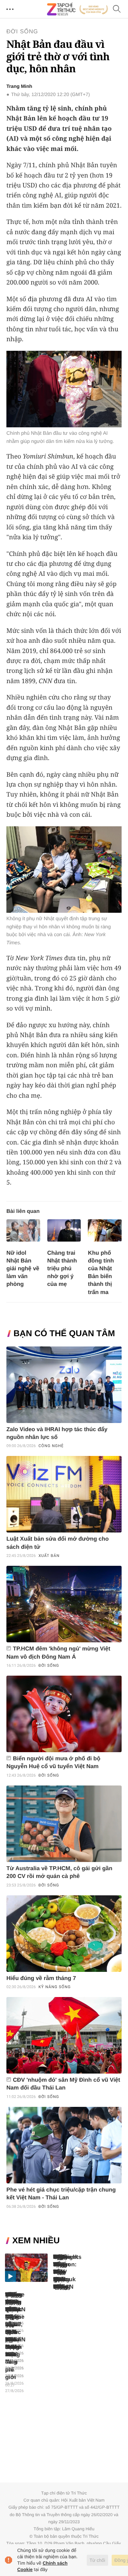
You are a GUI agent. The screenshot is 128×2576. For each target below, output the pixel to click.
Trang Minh (19, 86)
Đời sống (22, 32)
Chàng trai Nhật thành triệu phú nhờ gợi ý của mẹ (62, 1269)
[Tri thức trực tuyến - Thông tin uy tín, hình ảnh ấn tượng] (78, 9)
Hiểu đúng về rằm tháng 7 (41, 1978)
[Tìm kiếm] (117, 9)
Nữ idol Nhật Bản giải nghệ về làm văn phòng (23, 1269)
